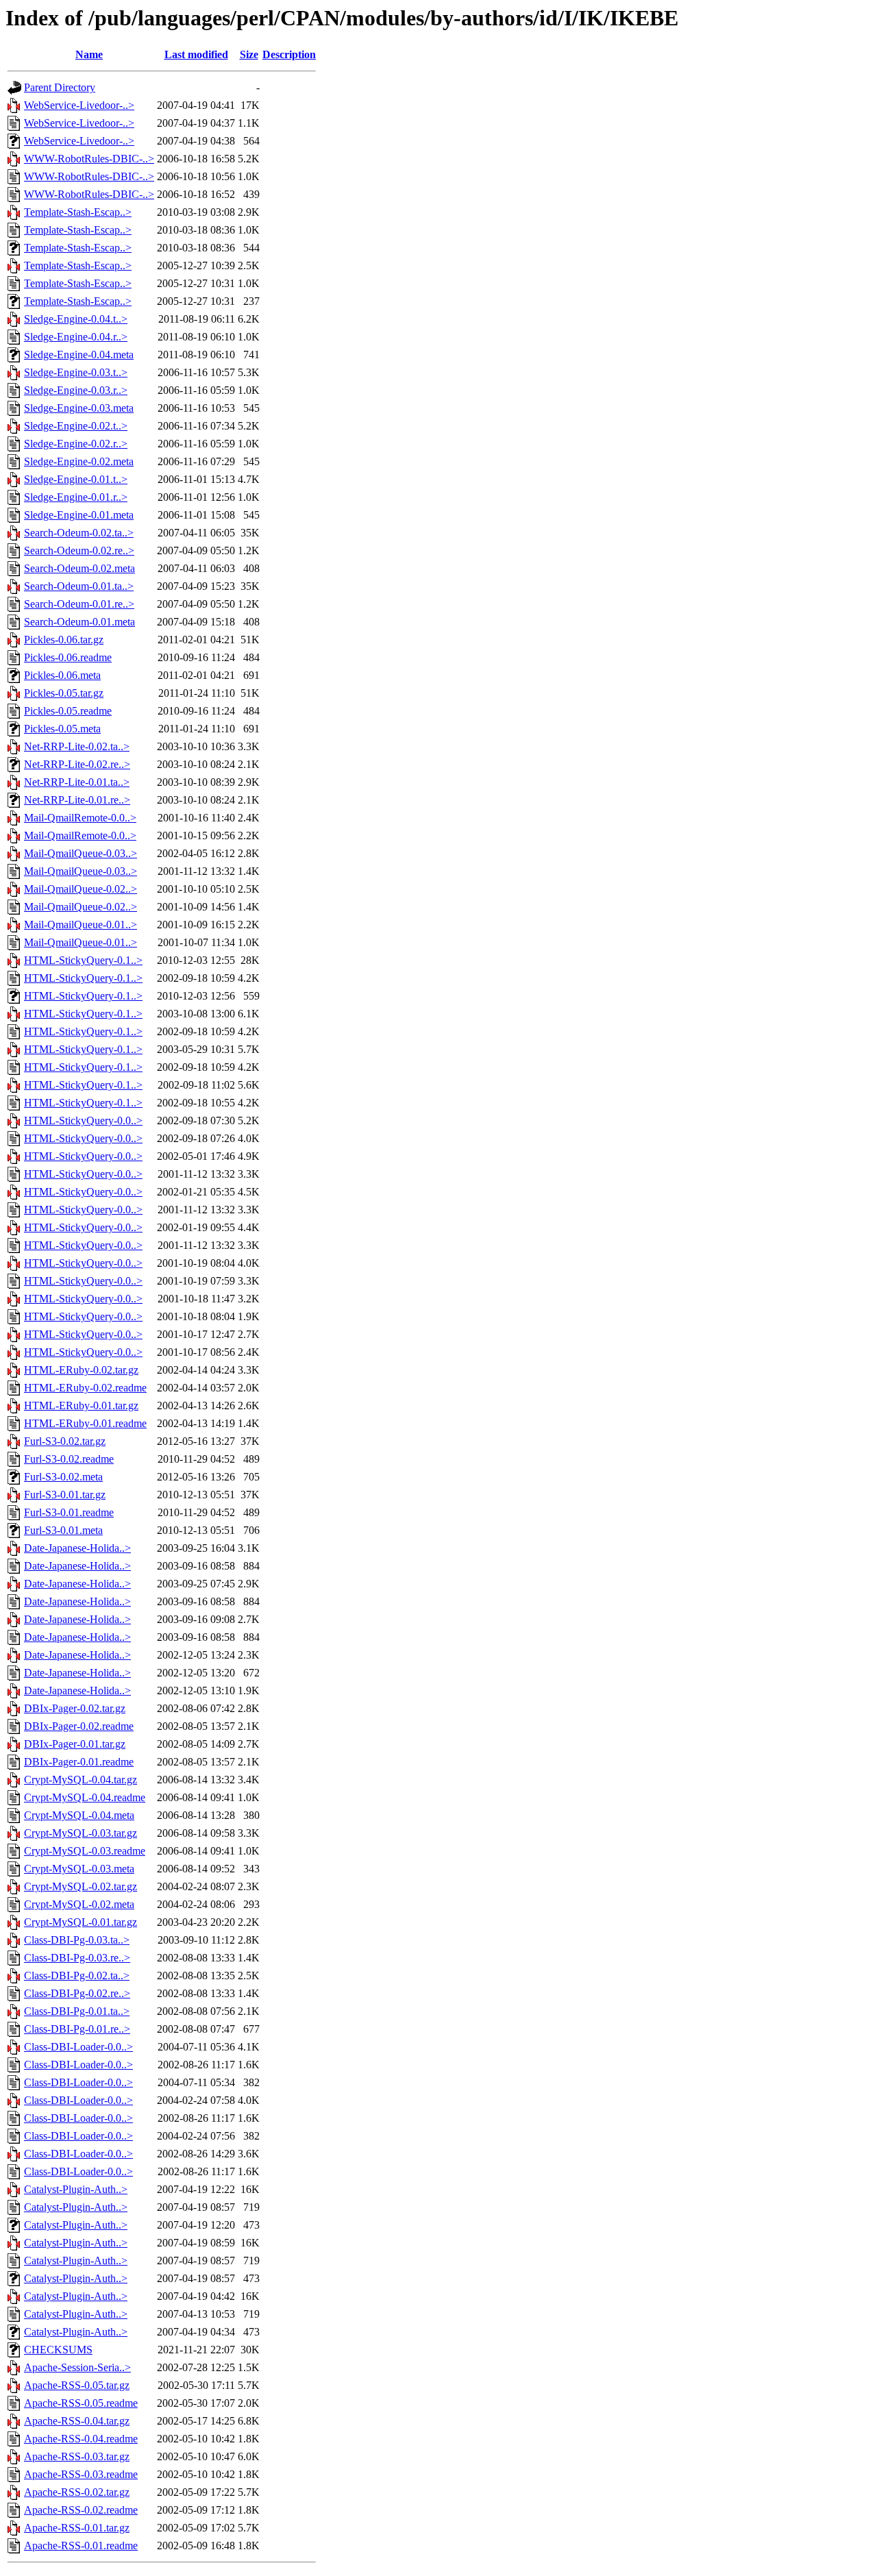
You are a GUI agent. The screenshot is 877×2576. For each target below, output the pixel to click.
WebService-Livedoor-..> (79, 105)
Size (249, 54)
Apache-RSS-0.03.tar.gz (77, 2456)
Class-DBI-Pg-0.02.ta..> (77, 1976)
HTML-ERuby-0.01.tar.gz (81, 1405)
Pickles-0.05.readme (68, 711)
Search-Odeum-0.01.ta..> (79, 586)
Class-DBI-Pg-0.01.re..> (77, 2029)
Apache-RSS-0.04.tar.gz (77, 2421)
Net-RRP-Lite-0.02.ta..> (77, 746)
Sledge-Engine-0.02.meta (79, 461)
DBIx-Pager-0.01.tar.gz (75, 1744)
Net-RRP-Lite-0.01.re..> (77, 800)
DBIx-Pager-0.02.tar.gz (75, 1708)
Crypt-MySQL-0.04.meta (79, 1815)
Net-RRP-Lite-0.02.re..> (77, 764)
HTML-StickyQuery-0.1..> (83, 960)
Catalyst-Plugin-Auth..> (76, 2189)
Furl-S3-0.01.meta (63, 1530)
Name (89, 54)
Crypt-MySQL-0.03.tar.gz (81, 1833)
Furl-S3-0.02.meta (63, 1477)
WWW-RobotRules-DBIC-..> (89, 159)
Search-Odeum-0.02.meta (79, 568)
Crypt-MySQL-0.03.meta (79, 1869)
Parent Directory (60, 87)
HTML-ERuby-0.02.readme (85, 1388)
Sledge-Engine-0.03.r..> (76, 390)
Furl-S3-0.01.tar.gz (65, 1495)
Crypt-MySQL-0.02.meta (79, 1904)
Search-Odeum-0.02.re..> (79, 550)
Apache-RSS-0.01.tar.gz (77, 2528)
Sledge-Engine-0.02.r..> (76, 444)
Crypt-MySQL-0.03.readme (85, 1851)
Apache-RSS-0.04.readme (81, 2439)
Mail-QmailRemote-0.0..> (80, 818)
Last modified (196, 54)
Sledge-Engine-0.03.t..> (76, 372)
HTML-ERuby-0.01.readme (85, 1423)
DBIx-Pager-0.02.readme (79, 1726)
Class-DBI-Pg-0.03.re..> (77, 1958)
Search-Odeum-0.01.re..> (79, 604)
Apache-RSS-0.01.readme (81, 2546)
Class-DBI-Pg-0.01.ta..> (77, 2011)
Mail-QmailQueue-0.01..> (81, 925)
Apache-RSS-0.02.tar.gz (77, 2492)
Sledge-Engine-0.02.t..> (76, 426)
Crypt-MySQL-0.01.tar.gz (81, 1922)
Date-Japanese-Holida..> (77, 1548)
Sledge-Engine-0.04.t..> (76, 319)
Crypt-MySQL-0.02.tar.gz (81, 1886)
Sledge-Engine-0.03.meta (79, 408)
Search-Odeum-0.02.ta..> (79, 533)
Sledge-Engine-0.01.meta (79, 515)
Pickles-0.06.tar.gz (64, 640)
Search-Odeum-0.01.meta (79, 622)
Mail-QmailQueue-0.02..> (81, 889)
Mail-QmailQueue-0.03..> (81, 853)
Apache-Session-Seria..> (77, 2367)
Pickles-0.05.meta (62, 729)
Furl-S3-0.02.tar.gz (65, 1441)
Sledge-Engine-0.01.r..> (76, 497)
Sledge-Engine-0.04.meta (79, 355)
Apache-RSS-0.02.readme (81, 2510)
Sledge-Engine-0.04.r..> (76, 337)
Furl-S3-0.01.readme (69, 1512)
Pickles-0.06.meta (62, 675)
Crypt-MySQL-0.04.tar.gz (81, 1780)
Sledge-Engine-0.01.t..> (76, 479)
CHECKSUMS (58, 2350)
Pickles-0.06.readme (68, 657)
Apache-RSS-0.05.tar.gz (77, 2385)
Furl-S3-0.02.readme (69, 1459)
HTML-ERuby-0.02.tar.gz (81, 1370)
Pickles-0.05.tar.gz (64, 693)
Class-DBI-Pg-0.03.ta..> (77, 1940)
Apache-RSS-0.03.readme (81, 2474)
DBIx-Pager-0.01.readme (79, 1762)
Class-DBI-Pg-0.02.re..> (77, 1993)
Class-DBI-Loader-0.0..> (78, 2047)
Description (289, 54)
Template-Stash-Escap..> (78, 212)
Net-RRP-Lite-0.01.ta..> (77, 782)
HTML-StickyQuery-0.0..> (83, 1120)
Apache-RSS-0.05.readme (81, 2403)
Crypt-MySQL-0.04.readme (85, 1797)
